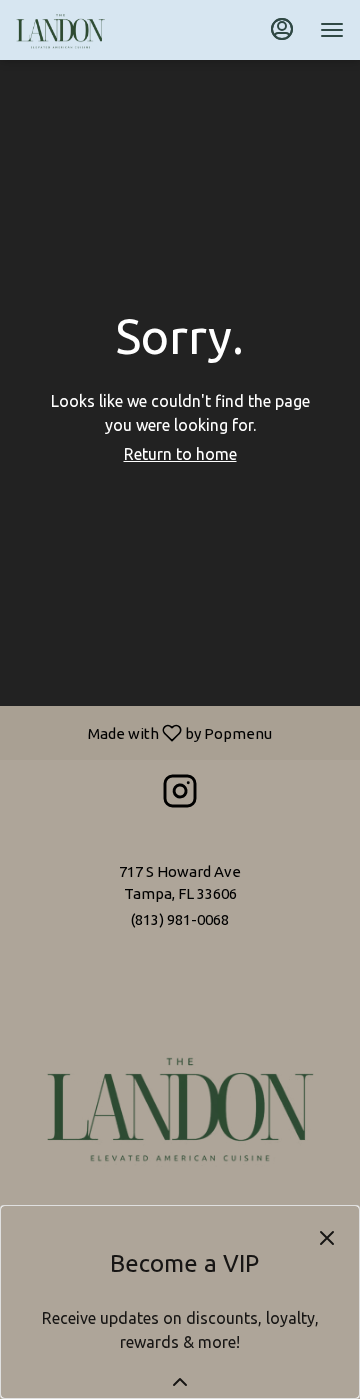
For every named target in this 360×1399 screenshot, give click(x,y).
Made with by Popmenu (143, 732)
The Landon (180, 1106)
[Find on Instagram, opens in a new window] (180, 795)
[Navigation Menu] (332, 30)
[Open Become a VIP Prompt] (180, 1382)
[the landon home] (106, 30)
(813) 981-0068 (180, 919)
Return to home (180, 454)
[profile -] (282, 29)
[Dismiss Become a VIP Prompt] (327, 1238)
